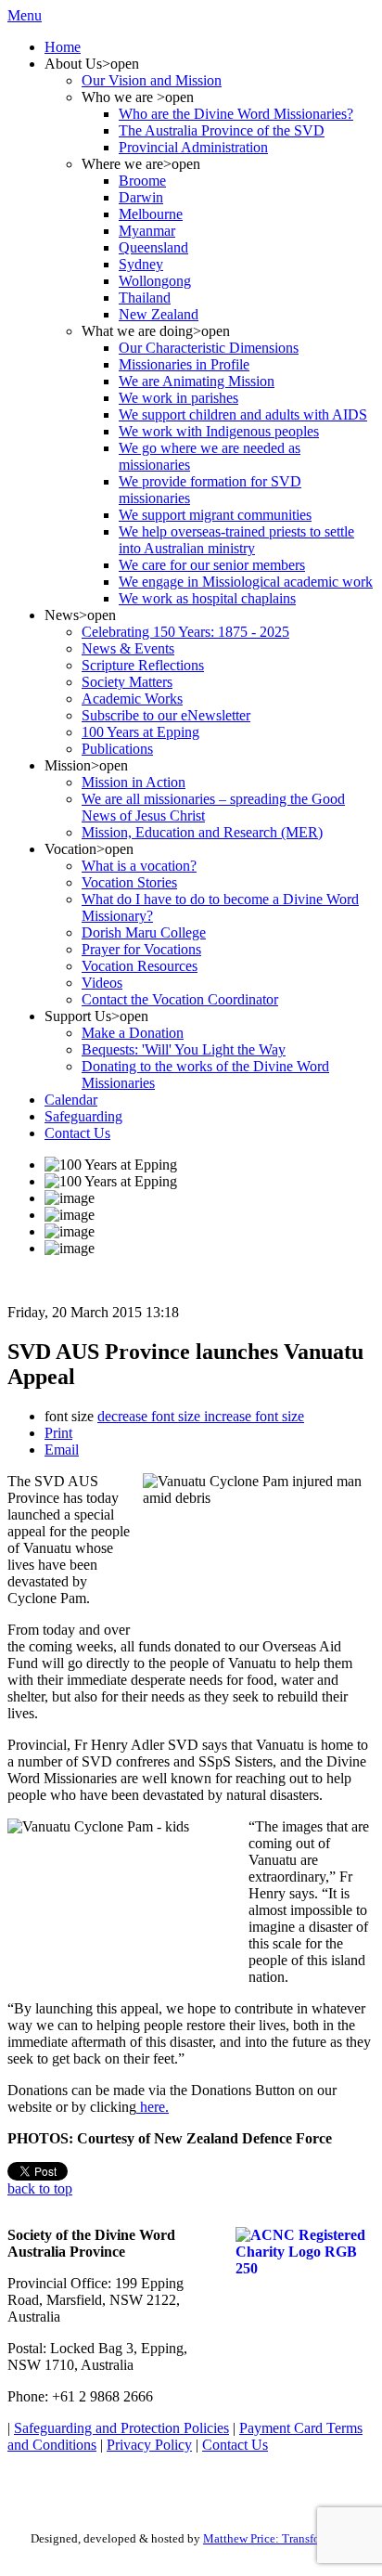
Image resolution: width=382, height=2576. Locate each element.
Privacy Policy (149, 2445)
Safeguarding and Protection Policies (121, 2428)
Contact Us (235, 2445)
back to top (40, 2188)
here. (153, 2107)
